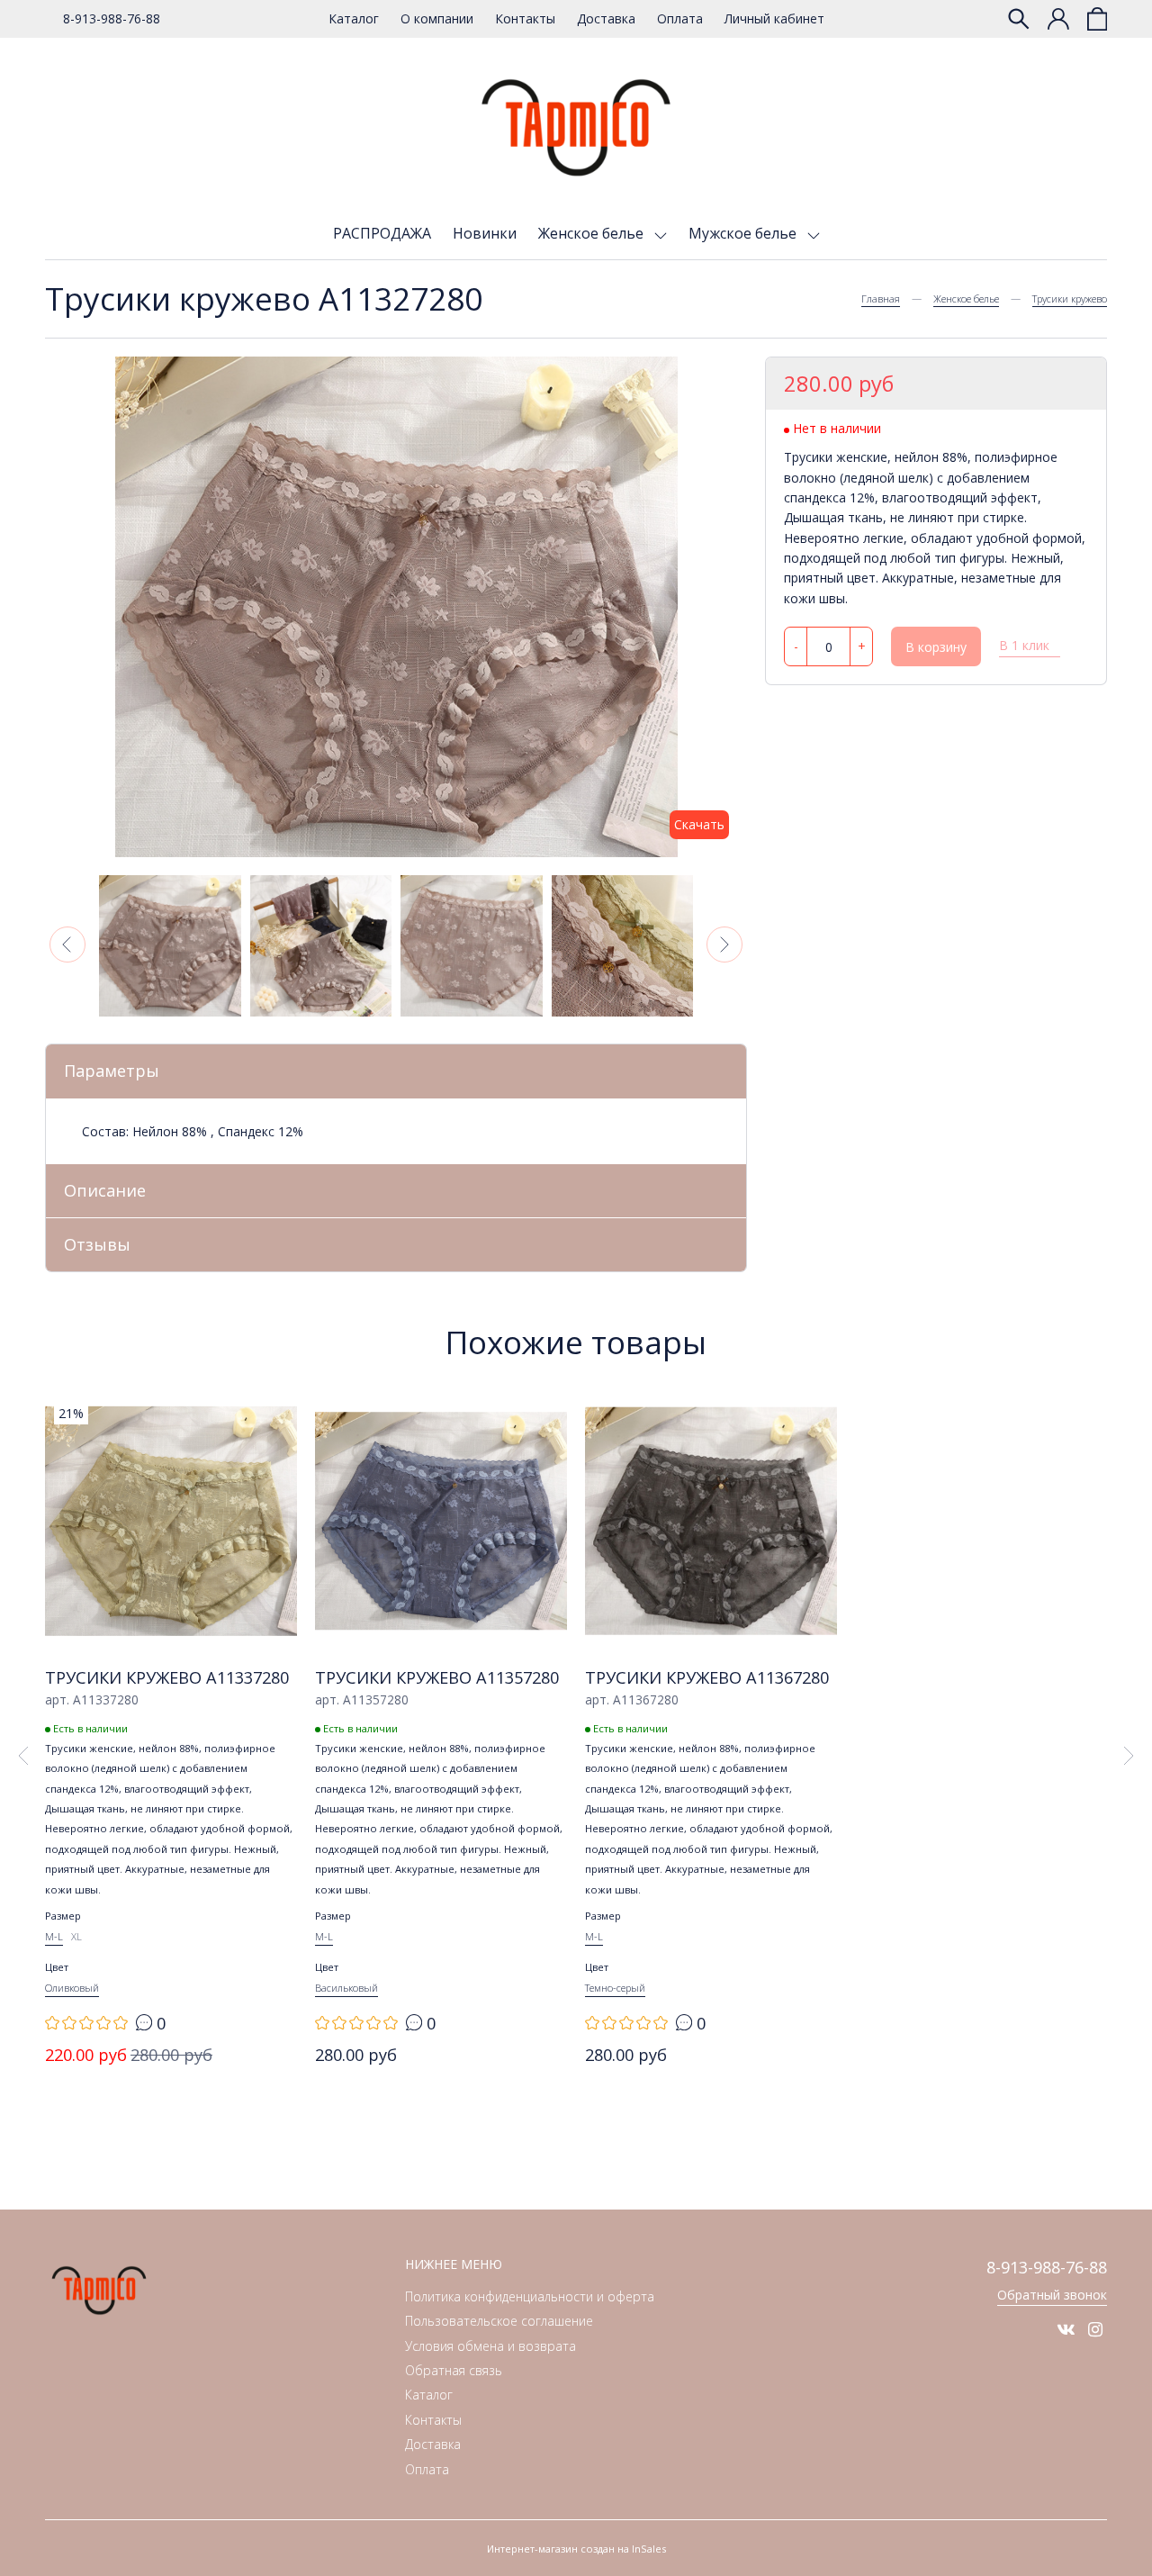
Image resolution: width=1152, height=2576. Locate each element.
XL (76, 1936)
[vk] (1066, 2329)
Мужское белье (744, 233)
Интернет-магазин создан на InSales (576, 2549)
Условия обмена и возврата (490, 2346)
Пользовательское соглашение (499, 2321)
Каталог (354, 18)
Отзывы (97, 1244)
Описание (105, 1190)
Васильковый (346, 1988)
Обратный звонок (1052, 2295)
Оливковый (72, 1988)
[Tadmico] (576, 128)
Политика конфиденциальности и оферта (530, 2296)
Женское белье (593, 233)
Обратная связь (454, 2370)
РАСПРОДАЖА (382, 233)
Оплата (680, 18)
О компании (437, 18)
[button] (67, 945)
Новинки (485, 233)
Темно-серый (615, 1988)
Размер (63, 1916)
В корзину (936, 648)
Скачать (699, 824)
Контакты (525, 18)
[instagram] (1095, 2329)
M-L (54, 1936)
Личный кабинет (774, 18)
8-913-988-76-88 (112, 18)
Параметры (112, 1071)
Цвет (57, 1967)
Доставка (606, 18)
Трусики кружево (1070, 298)
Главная (881, 298)
